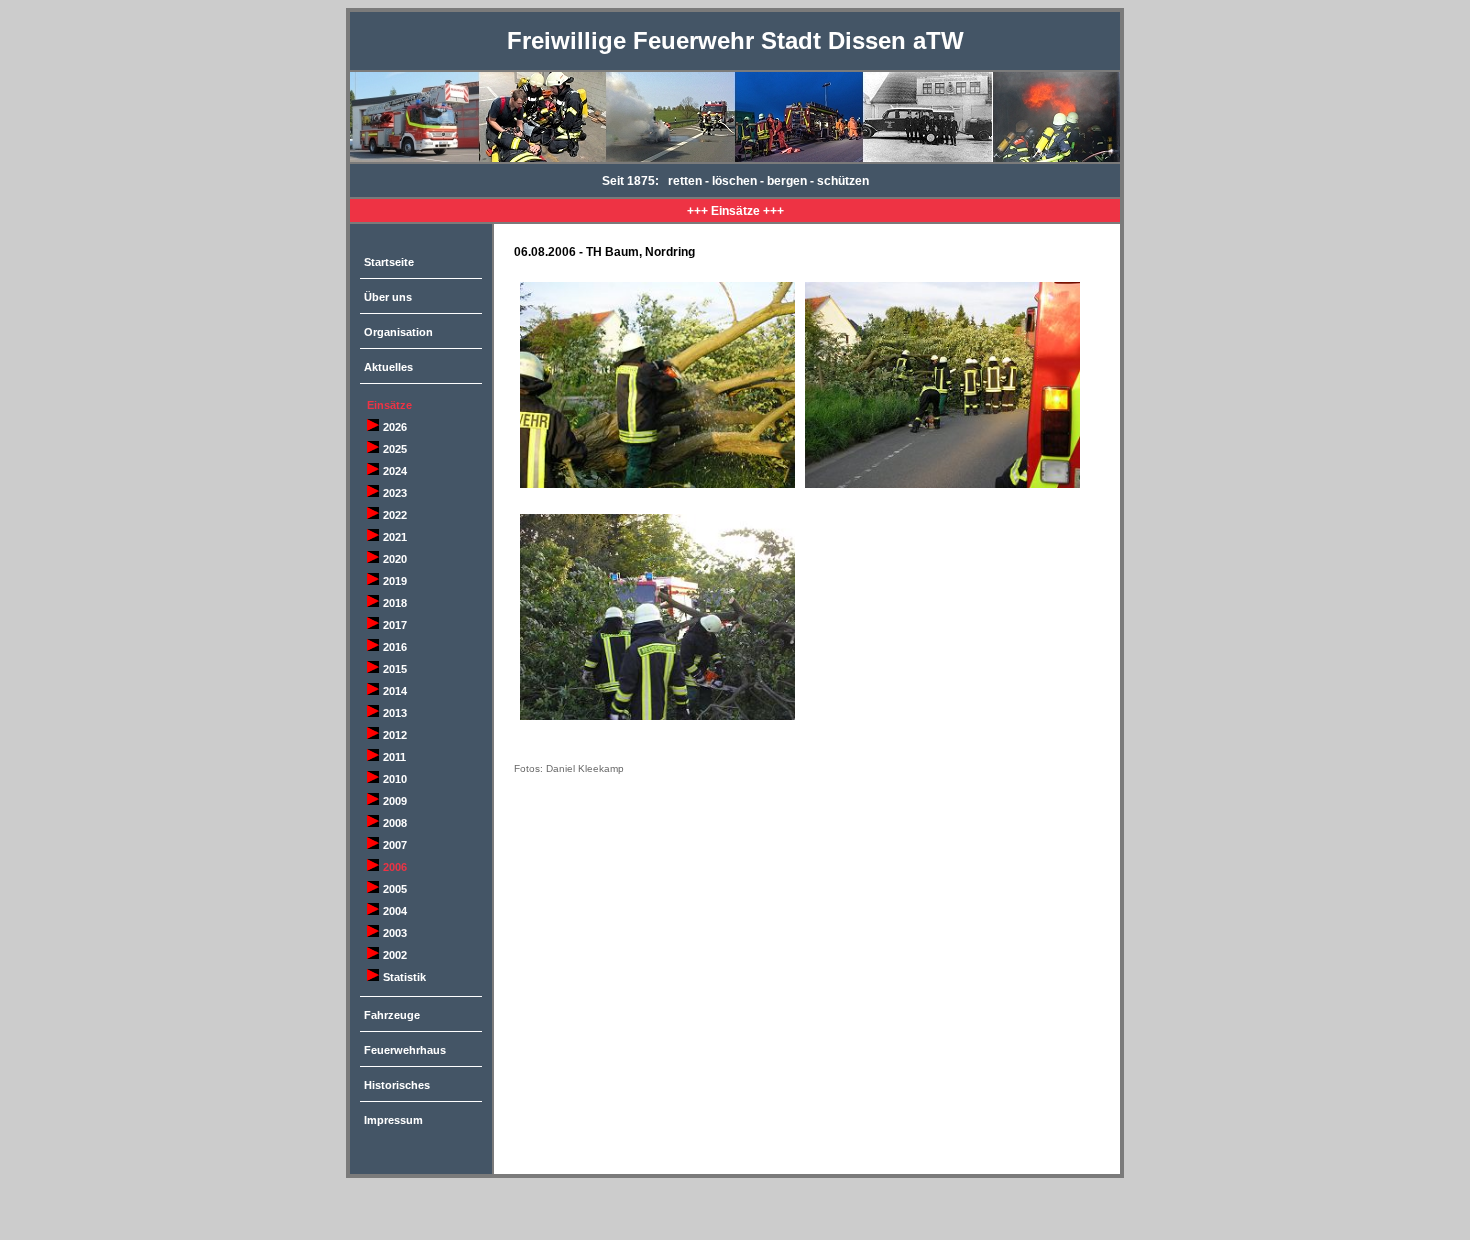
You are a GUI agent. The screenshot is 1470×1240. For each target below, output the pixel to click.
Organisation (398, 332)
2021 (395, 537)
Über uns (388, 297)
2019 (395, 581)
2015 (395, 669)
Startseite (389, 262)
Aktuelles (388, 367)
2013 (395, 713)
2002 (395, 955)
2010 (395, 779)
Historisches (397, 1085)
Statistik (404, 977)
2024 (395, 471)
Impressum (393, 1120)
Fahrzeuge (392, 1015)
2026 (395, 427)
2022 (395, 515)
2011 (394, 757)
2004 (395, 911)
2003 (395, 933)
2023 (395, 493)
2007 (395, 845)
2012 (395, 735)
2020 (395, 559)
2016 (395, 647)
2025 (395, 449)
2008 (395, 823)
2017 (395, 625)
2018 (395, 603)
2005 (395, 889)
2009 (395, 801)
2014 (395, 691)
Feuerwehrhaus (405, 1050)
